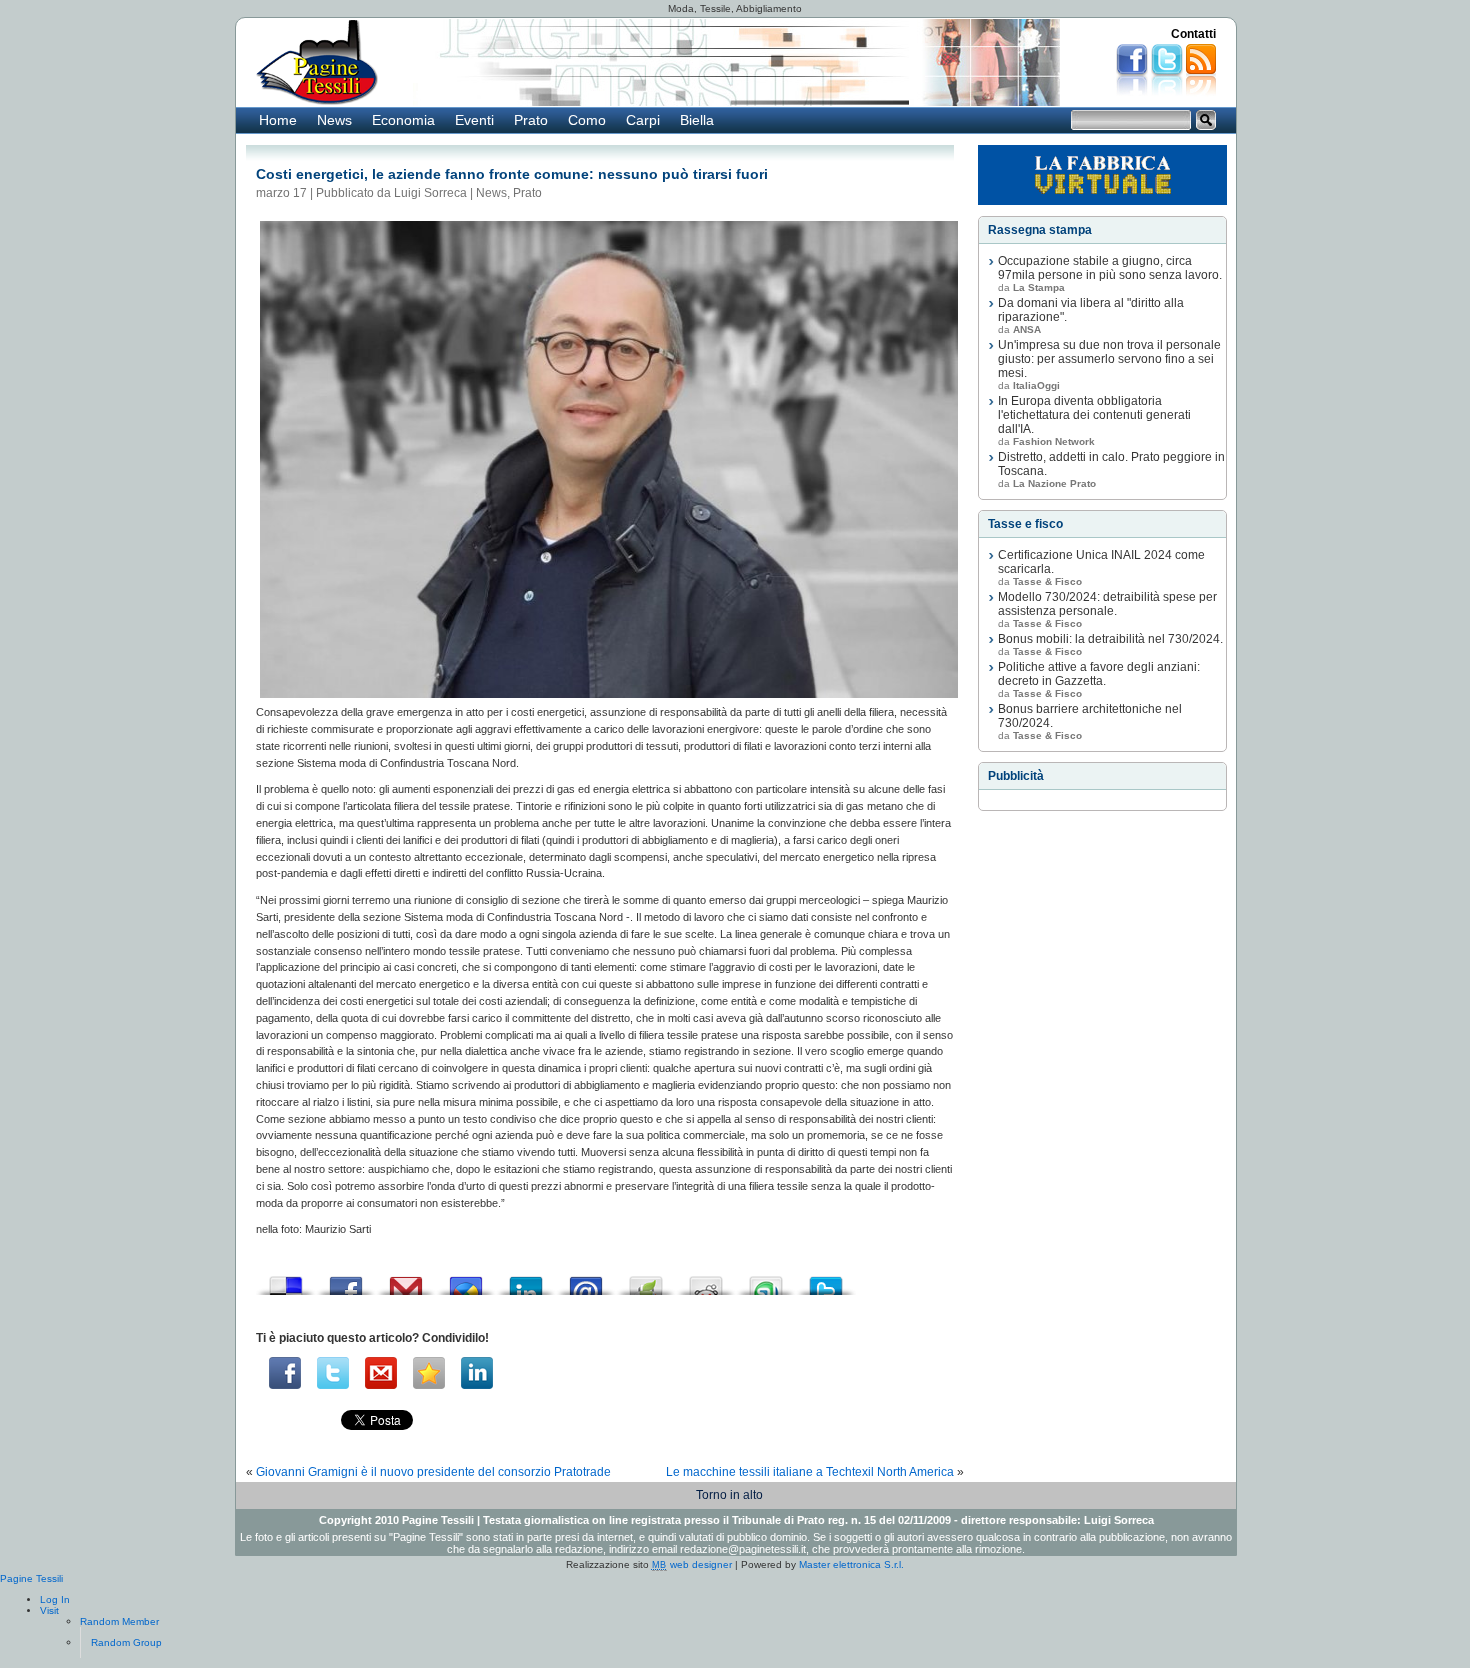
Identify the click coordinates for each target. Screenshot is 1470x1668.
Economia (403, 120)
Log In (55, 1599)
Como (587, 120)
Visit (49, 1610)
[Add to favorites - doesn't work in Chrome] (429, 1373)
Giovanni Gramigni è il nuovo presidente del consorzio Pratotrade (433, 1472)
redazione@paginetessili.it (743, 1549)
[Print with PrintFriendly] (646, 1280)
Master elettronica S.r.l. (851, 1564)
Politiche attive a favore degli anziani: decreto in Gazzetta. (1099, 674)
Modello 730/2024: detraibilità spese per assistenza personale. (1107, 604)
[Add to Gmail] (406, 1280)
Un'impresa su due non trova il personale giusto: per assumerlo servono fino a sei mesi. (1109, 359)
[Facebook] (285, 1373)
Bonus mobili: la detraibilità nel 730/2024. (1110, 639)
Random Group (126, 1642)
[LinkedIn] (477, 1373)
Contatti (1193, 34)
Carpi (643, 120)
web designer (692, 1564)
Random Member (119, 1621)
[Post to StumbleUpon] (766, 1280)
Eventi (474, 120)
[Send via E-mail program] (586, 1280)
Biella (697, 120)
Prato (531, 120)
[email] (381, 1373)
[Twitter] (333, 1373)
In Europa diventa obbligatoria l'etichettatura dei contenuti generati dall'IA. (1094, 415)
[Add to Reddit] (706, 1280)
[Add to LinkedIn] (526, 1280)
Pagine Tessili (31, 1578)
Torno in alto (729, 1495)
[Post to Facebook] (346, 1280)
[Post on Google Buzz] (466, 1280)
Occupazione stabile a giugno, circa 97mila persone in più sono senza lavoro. (1110, 268)
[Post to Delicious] (286, 1280)
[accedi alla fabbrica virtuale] (1102, 175)
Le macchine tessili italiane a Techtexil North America (810, 1472)
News (334, 120)
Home (278, 120)
